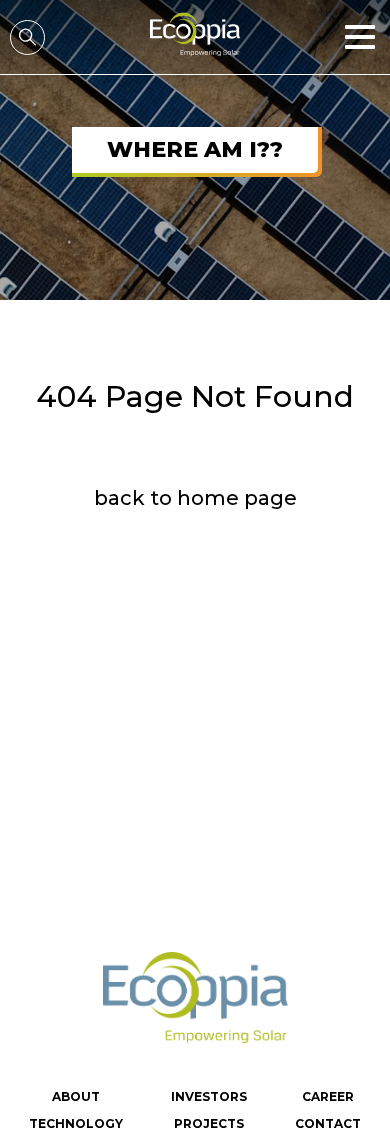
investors (209, 1096)
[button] (362, 37)
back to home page (195, 498)
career (328, 1096)
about (76, 1096)
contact (328, 1123)
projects (209, 1123)
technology (76, 1123)
